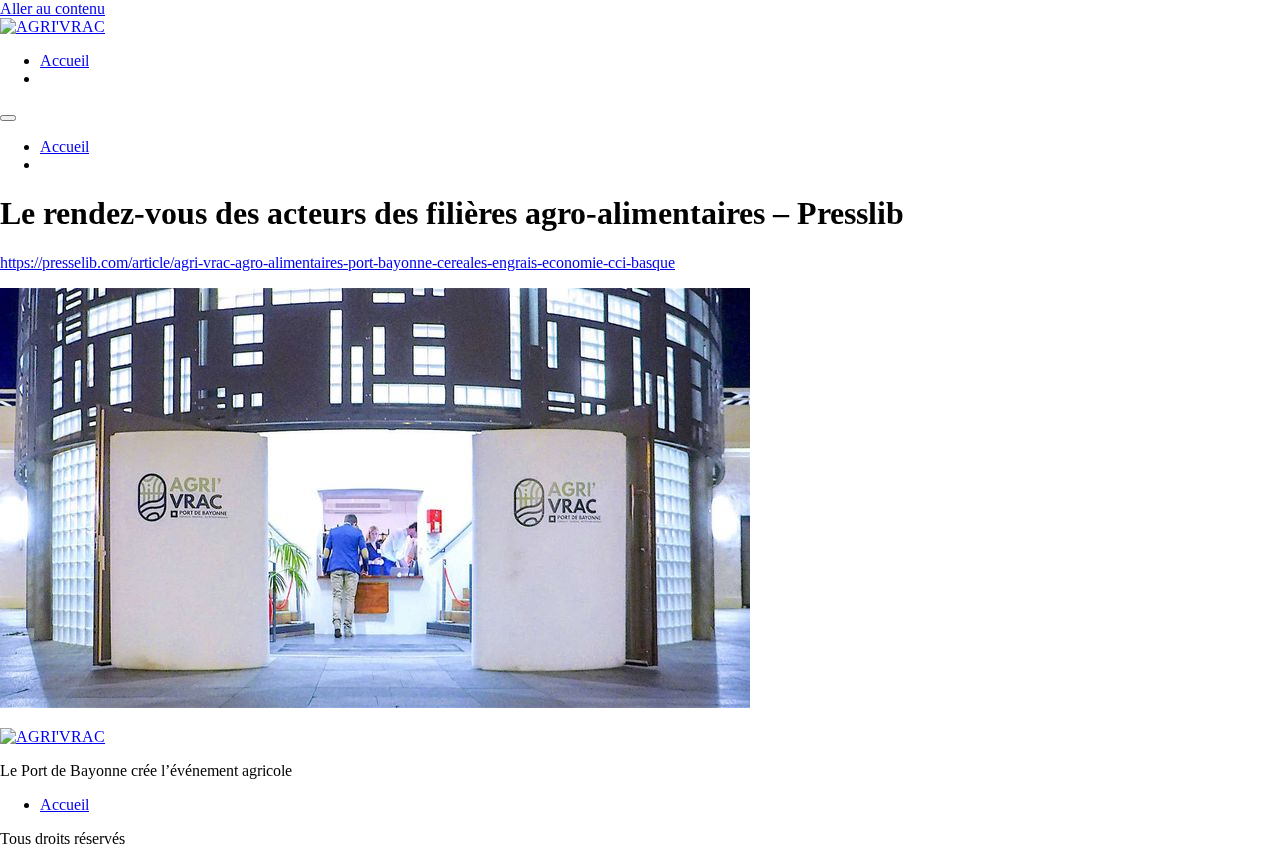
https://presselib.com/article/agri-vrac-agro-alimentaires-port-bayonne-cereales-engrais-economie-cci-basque (337, 262)
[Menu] (8, 118)
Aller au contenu (52, 8)
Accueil (64, 60)
